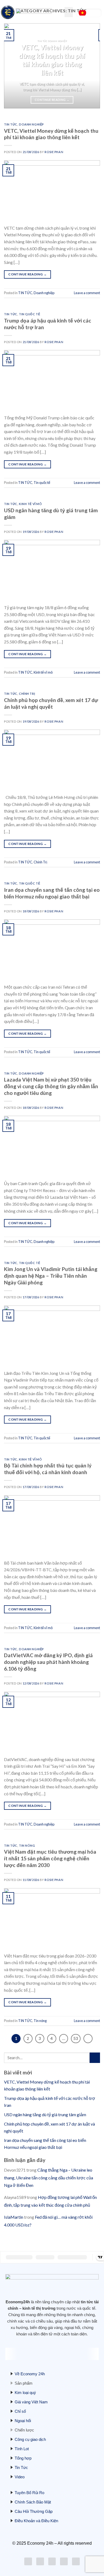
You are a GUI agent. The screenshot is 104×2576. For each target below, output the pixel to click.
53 (76, 2038)
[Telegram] (76, 2561)
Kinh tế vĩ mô (30, 504)
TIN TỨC (11, 124)
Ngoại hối (23, 2421)
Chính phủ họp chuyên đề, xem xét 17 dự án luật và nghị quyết (51, 703)
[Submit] (95, 2058)
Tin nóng (27, 1845)
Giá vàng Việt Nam (31, 2402)
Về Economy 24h (30, 2374)
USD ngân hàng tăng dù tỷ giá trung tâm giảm (45, 2114)
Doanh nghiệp (31, 124)
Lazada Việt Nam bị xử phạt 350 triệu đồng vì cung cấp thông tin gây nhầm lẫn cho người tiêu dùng (51, 1086)
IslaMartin (14, 2217)
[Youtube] (52, 2561)
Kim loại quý (25, 2393)
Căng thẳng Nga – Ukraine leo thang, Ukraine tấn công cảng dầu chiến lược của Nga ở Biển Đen (49, 2178)
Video (20, 2477)
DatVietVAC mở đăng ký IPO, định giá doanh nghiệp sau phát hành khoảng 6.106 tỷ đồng (48, 1662)
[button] (69, 12)
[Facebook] (40, 2561)
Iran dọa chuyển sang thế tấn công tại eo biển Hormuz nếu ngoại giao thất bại (52, 893)
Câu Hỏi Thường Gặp (34, 2511)
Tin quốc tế (29, 314)
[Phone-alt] (28, 2561)
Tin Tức (21, 2467)
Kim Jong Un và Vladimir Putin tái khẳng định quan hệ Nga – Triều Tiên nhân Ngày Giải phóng (51, 1276)
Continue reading (52, 100)
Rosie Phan (54, 152)
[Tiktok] (64, 2561)
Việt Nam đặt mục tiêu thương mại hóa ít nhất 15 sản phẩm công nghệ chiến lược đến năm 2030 (50, 1858)
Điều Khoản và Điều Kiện (36, 2521)
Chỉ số (20, 2411)
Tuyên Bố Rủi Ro (29, 2493)
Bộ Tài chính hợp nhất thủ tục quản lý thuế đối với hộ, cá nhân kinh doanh (48, 1469)
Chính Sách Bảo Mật (33, 2502)
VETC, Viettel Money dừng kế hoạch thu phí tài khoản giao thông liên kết (51, 134)
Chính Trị (27, 694)
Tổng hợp (23, 2458)
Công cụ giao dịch (30, 2439)
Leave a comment (87, 293)
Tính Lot (22, 2449)
